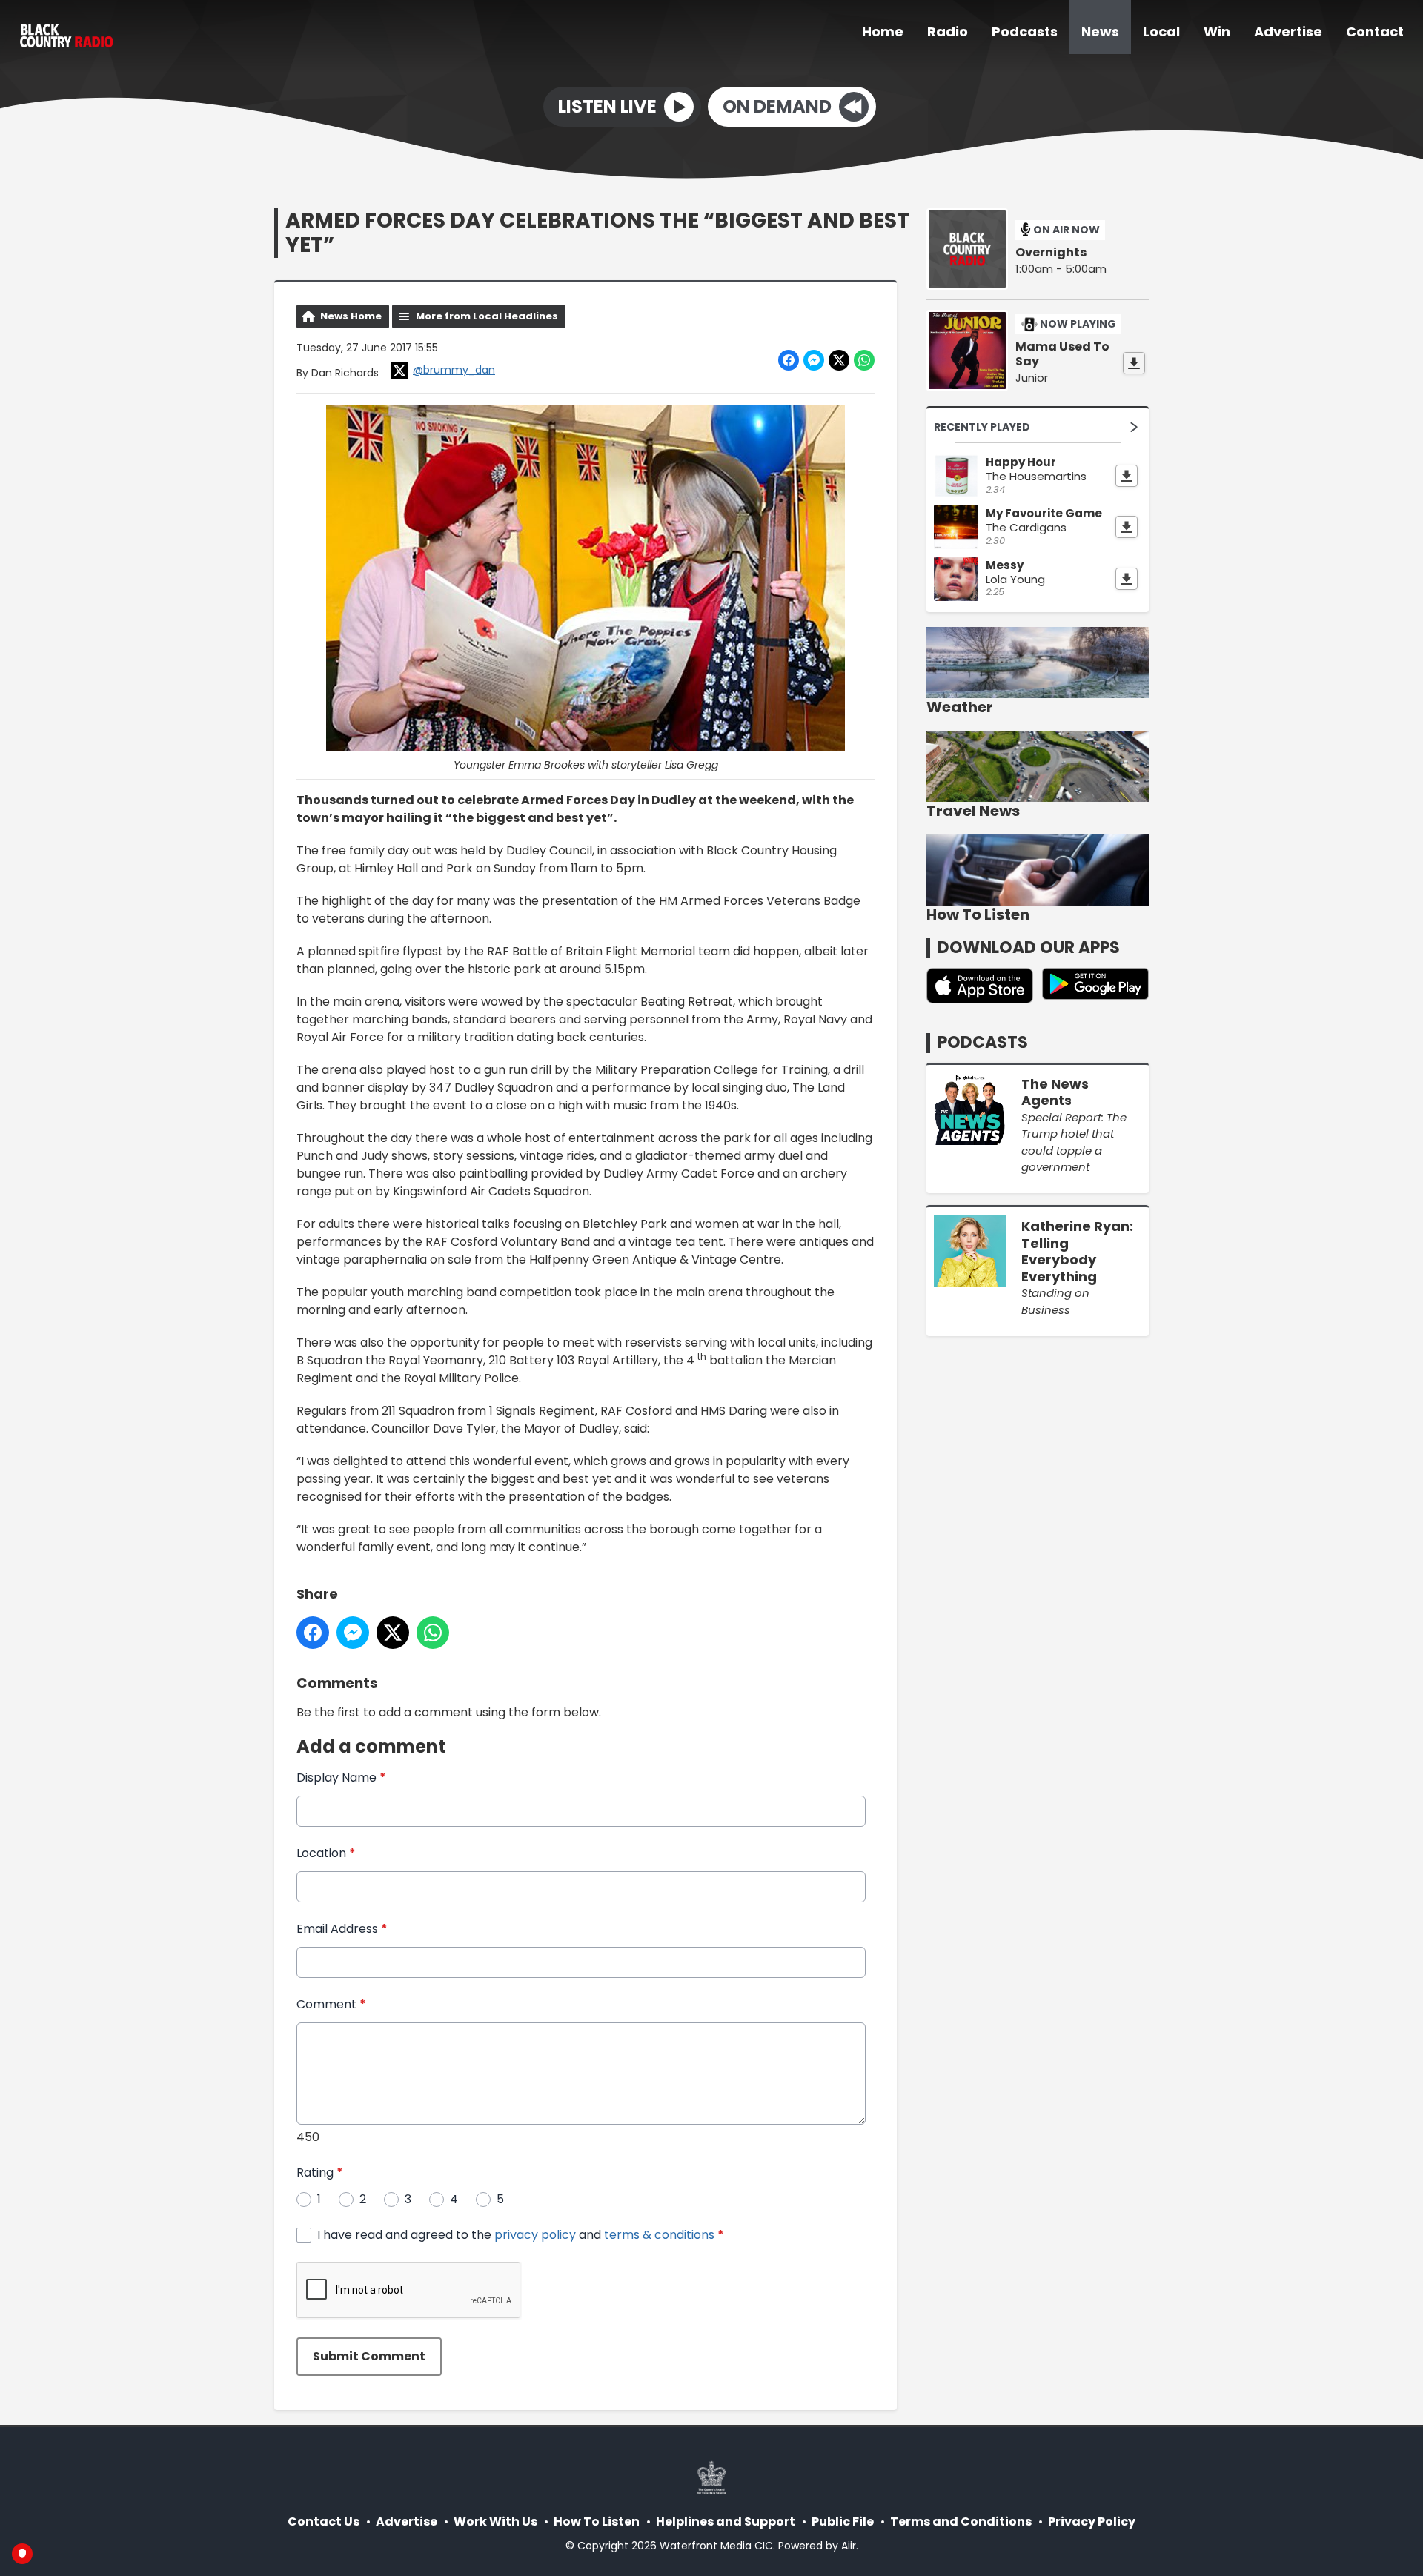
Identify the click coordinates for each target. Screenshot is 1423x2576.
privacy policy (535, 2235)
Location (326, 1853)
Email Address (342, 1929)
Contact (1375, 31)
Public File (843, 2522)
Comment (331, 2004)
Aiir (849, 2546)
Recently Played (982, 427)
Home (883, 31)
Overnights (1051, 253)
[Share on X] (839, 360)
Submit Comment (369, 2356)
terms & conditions (659, 2235)
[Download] (1134, 363)
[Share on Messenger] (814, 360)
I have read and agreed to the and (521, 2235)
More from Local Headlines (487, 316)
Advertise (1288, 31)
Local (1161, 31)
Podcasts (1025, 31)
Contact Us (324, 2522)
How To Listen (597, 2522)
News (1100, 31)
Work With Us (495, 2522)
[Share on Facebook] (789, 360)
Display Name (341, 1777)
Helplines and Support (726, 2522)
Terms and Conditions (961, 2522)
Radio (948, 31)
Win (1217, 31)
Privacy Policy (1092, 2522)
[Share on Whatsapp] (864, 360)
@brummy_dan (454, 370)
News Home (351, 316)
